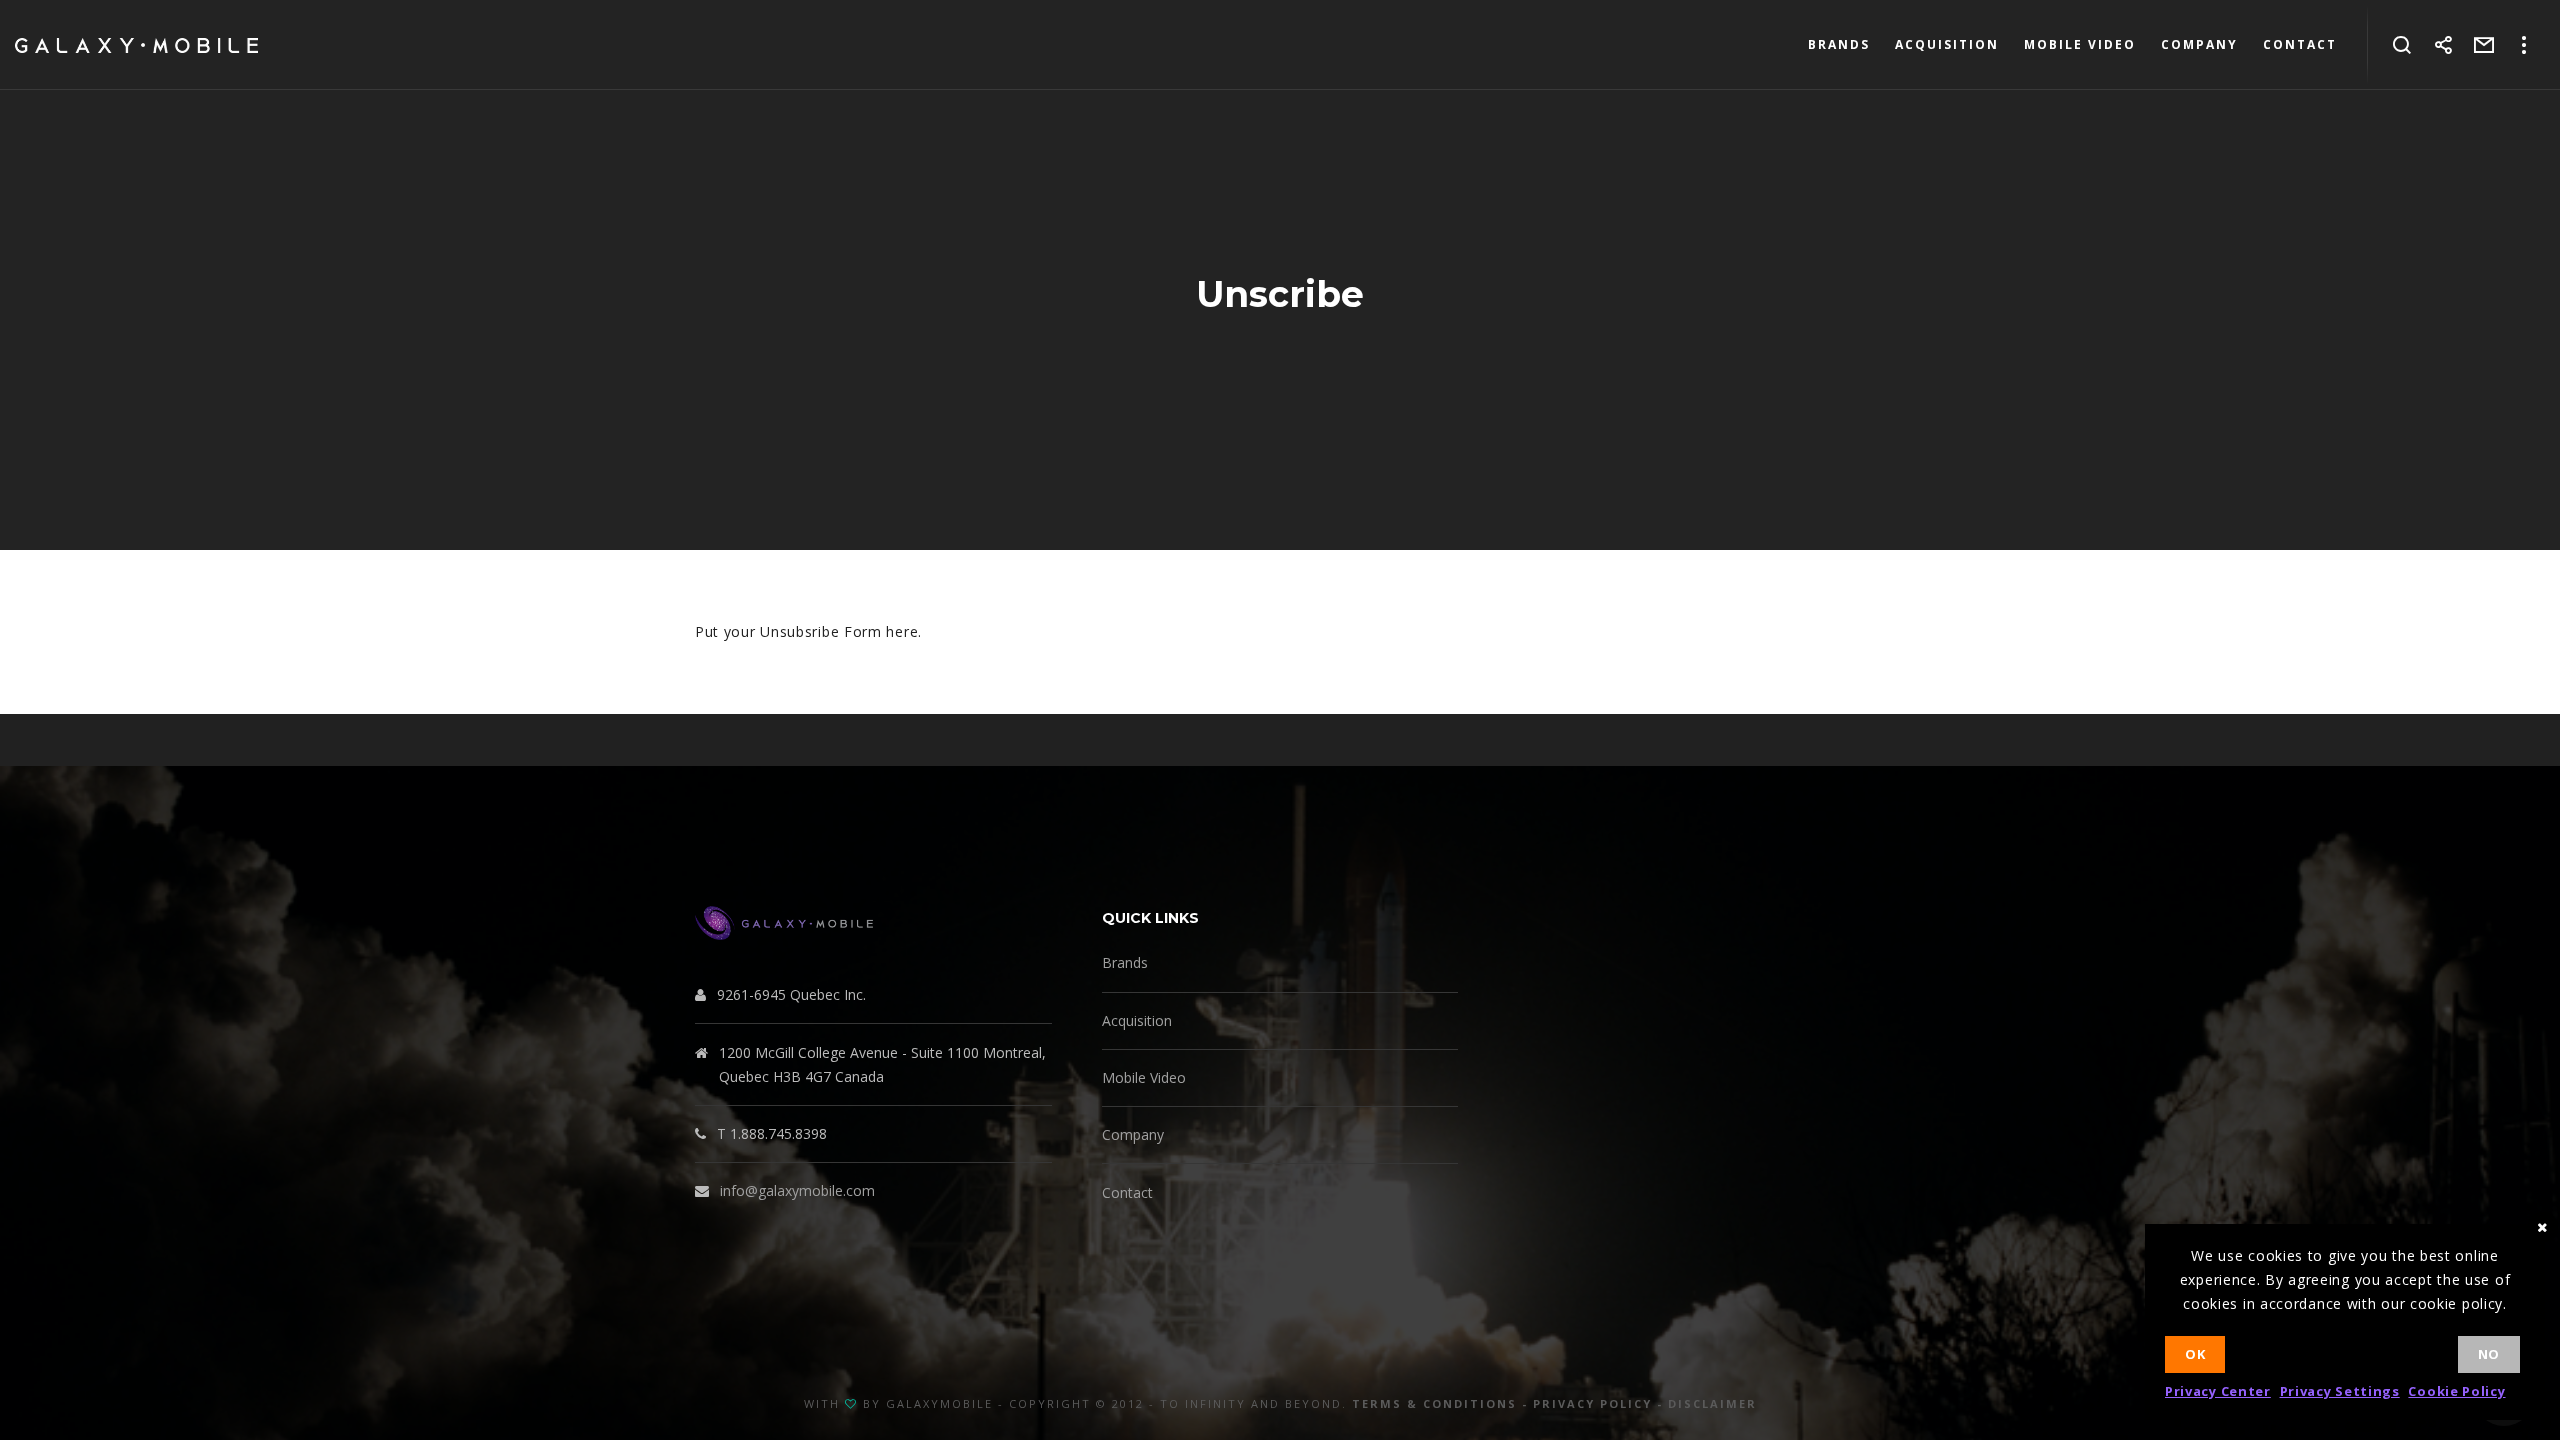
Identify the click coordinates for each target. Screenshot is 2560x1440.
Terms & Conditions (1434, 1403)
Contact (1127, 1192)
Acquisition (1137, 1020)
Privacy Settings (2340, 1391)
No (2489, 1354)
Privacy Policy (1592, 1403)
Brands (1125, 962)
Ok (2195, 1354)
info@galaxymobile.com (797, 1190)
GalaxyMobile (939, 1403)
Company (1133, 1134)
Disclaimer (1712, 1403)
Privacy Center (2218, 1391)
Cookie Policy (2456, 1391)
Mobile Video (1144, 1077)
